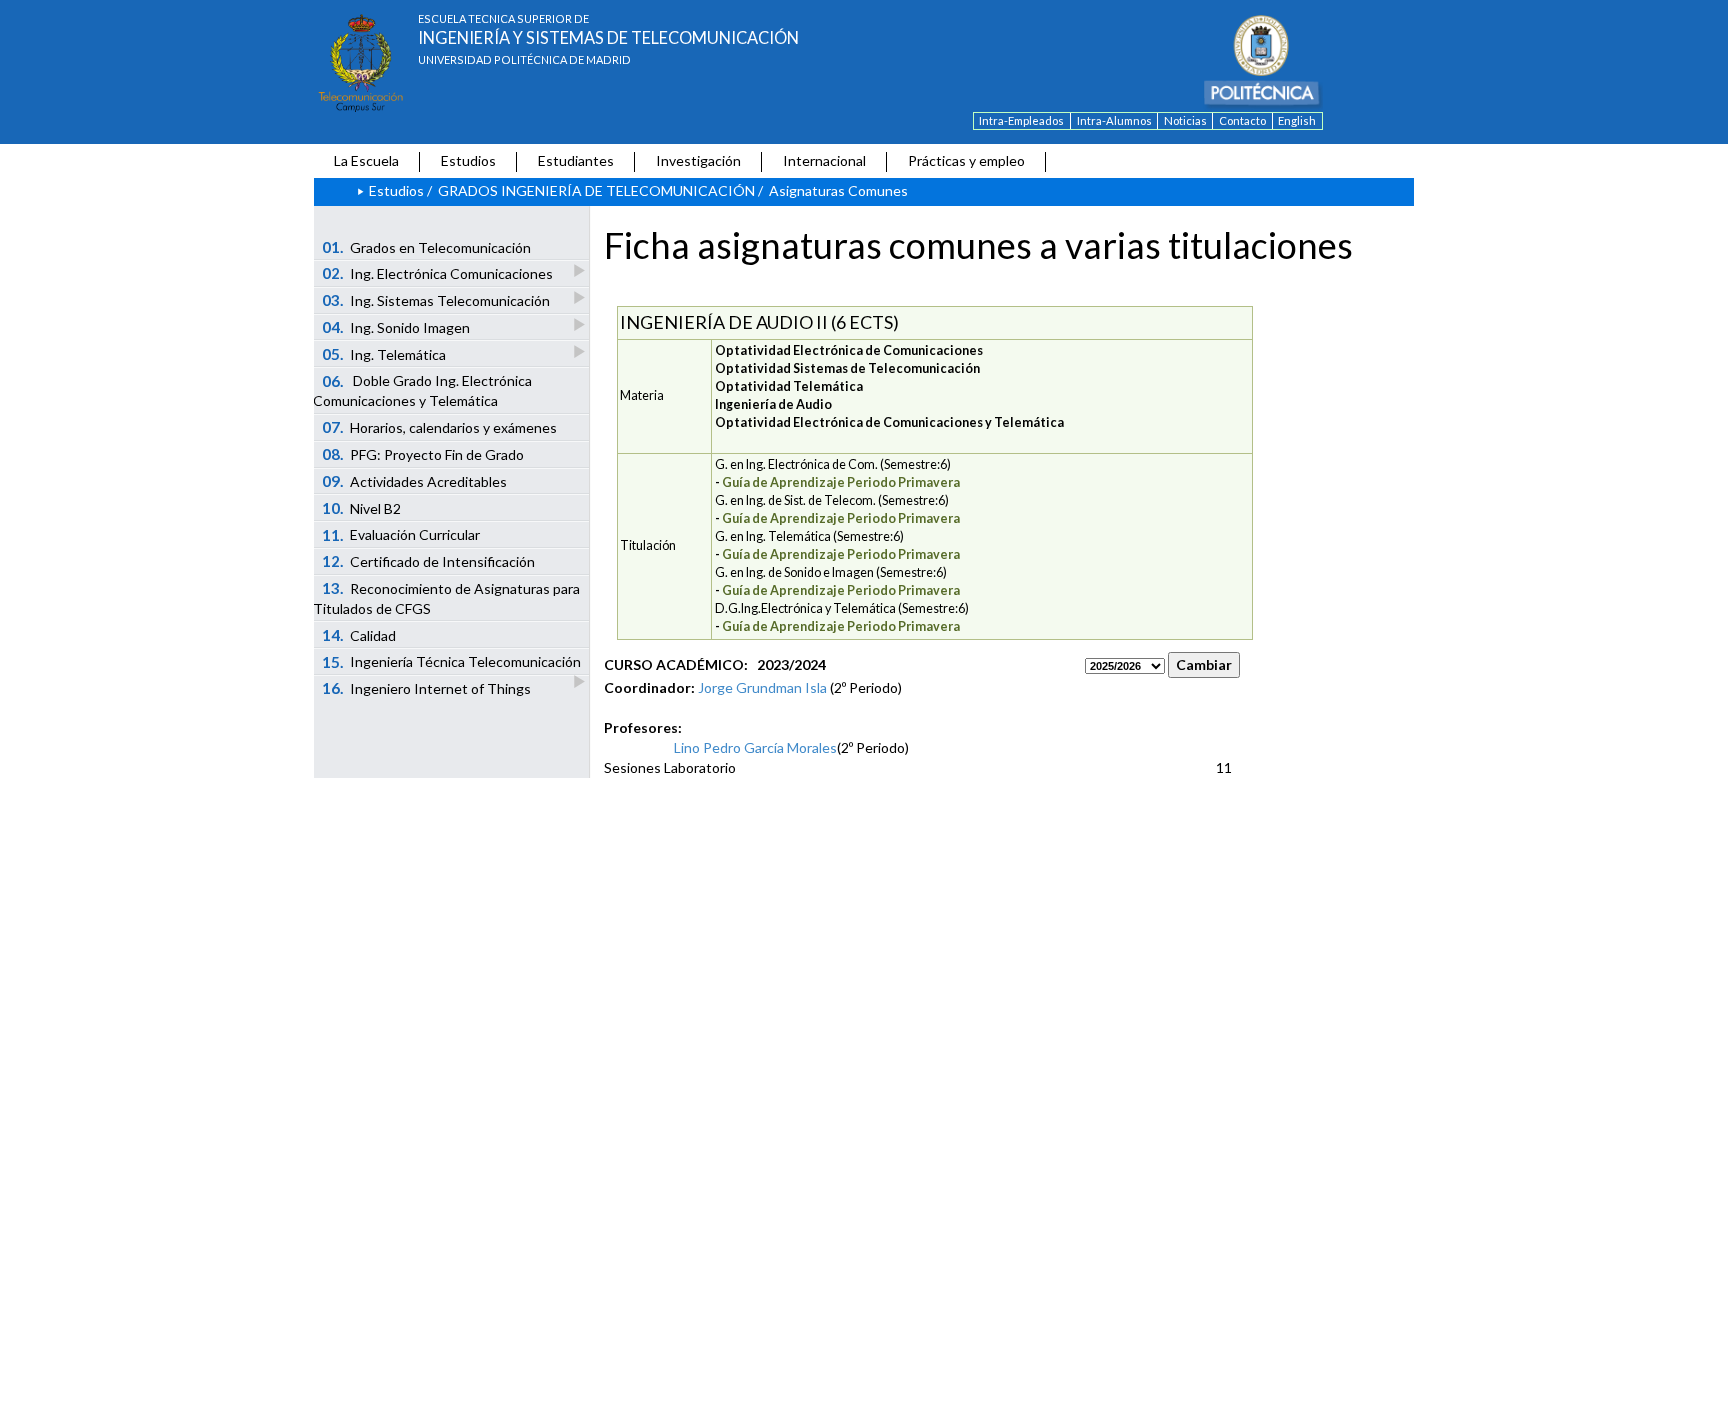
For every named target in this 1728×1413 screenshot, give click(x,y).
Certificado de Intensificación (429, 561)
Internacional (824, 160)
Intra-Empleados (1021, 120)
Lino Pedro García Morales (755, 747)
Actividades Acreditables (415, 481)
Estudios (468, 160)
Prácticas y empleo (966, 160)
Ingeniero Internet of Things (427, 688)
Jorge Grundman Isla (762, 687)
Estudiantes (576, 160)
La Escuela (366, 160)
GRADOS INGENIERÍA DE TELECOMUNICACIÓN (596, 190)
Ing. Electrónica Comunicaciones (438, 273)
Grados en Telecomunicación (427, 247)
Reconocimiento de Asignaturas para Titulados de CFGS (446, 598)
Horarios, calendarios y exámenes (440, 427)
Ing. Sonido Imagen (396, 327)
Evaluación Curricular (401, 535)
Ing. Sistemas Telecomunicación (436, 300)
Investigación (698, 160)
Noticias (1185, 120)
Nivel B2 (362, 508)
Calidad (359, 635)
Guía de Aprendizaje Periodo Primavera (841, 482)
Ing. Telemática (384, 354)
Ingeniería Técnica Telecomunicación (452, 662)
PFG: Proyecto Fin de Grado (423, 454)
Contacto (1242, 120)
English (1297, 120)
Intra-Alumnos (1114, 120)
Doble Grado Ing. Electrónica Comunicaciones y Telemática (422, 391)
